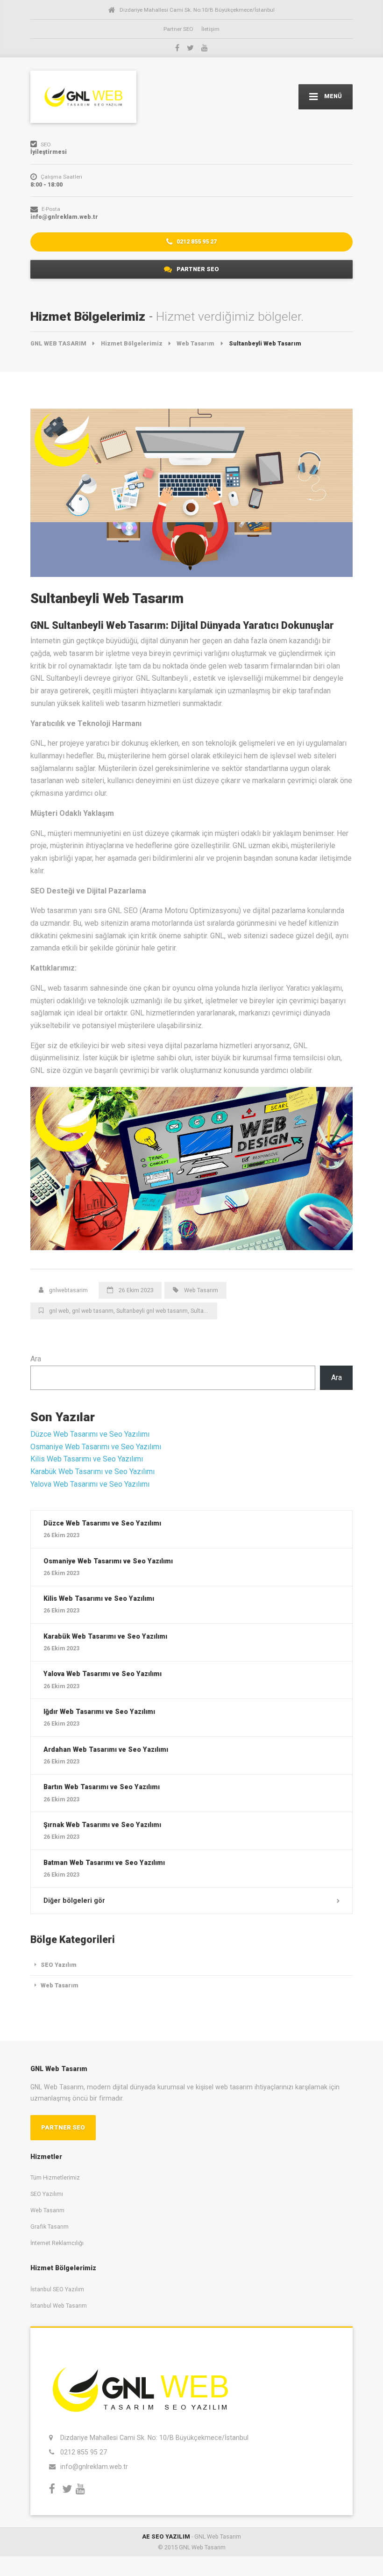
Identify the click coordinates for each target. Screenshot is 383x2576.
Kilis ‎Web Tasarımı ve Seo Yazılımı (87, 1459)
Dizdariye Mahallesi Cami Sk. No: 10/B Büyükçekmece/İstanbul (154, 2438)
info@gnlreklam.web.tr (94, 2467)
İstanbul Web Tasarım (59, 2306)
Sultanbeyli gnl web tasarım (152, 1311)
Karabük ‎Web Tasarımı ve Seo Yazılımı (92, 1471)
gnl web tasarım (93, 1311)
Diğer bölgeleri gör (74, 1900)
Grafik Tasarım (50, 2227)
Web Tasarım (201, 1290)
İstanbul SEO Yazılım (57, 2289)
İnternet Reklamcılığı (57, 2243)
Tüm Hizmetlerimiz (55, 2177)
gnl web (59, 1311)
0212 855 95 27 (196, 241)
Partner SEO (178, 29)
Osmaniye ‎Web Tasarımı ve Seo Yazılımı (96, 1447)
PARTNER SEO (197, 269)
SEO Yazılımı (47, 2194)
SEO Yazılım (59, 1965)
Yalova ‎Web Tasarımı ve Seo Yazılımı (90, 1484)
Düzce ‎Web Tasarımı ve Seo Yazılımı (90, 1434)
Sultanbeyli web (211, 1311)
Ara (36, 1359)
